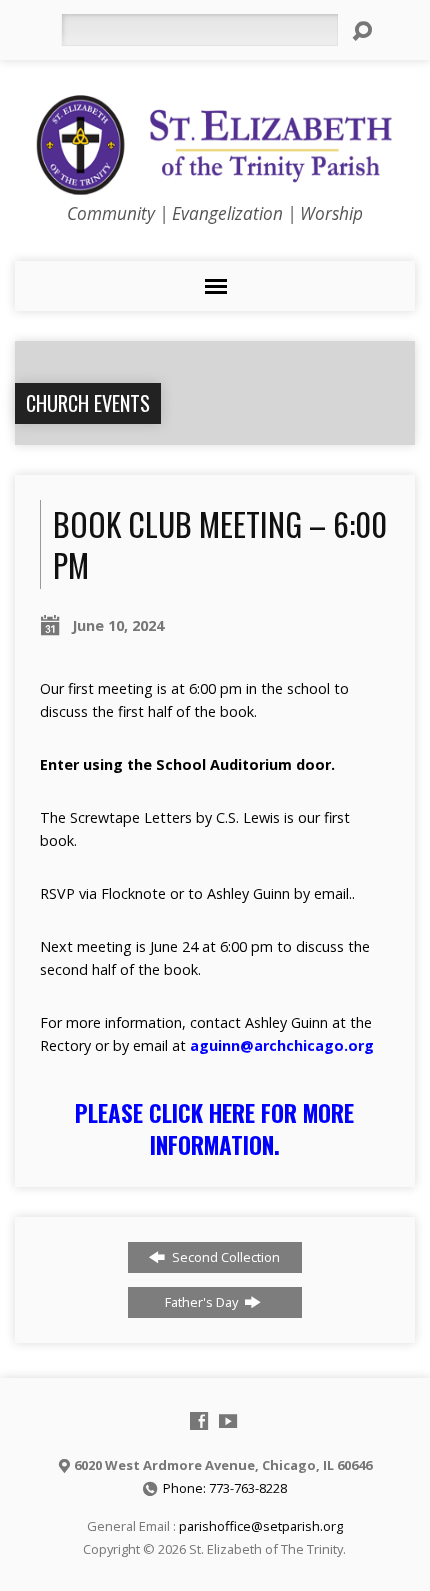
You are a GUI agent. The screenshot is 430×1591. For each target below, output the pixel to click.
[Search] (362, 31)
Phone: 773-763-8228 (225, 1488)
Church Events (88, 403)
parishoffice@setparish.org (261, 1526)
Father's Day (203, 1302)
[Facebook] (199, 1421)
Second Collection (224, 1257)
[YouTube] (228, 1421)
